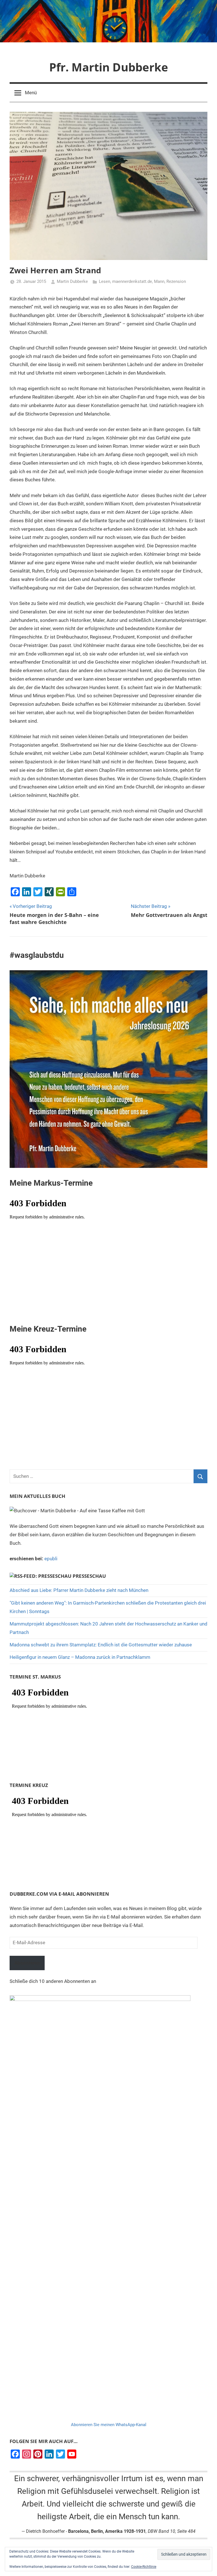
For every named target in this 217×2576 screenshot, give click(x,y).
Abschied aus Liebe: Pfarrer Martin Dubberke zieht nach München (79, 1590)
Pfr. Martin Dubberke (109, 67)
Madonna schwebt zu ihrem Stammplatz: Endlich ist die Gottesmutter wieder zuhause (101, 1645)
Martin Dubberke (72, 281)
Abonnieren (27, 1963)
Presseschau (89, 1576)
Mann (159, 281)
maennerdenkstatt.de (132, 281)
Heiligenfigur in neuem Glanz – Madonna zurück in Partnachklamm (80, 1657)
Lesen (105, 281)
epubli (51, 1559)
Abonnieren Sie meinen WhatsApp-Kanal (109, 2425)
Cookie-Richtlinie (144, 2567)
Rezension (176, 281)
